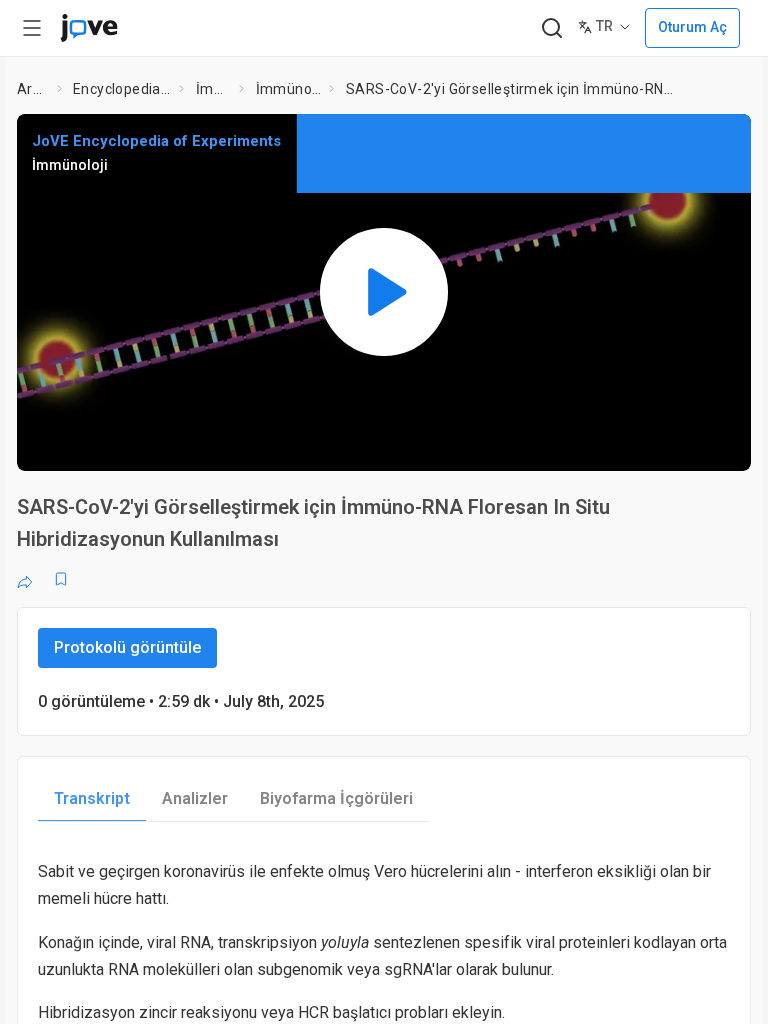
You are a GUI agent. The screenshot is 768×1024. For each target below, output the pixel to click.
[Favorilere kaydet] (61, 579)
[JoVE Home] (89, 28)
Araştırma (33, 89)
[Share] (25, 579)
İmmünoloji (214, 89)
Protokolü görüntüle (127, 647)
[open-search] (551, 28)
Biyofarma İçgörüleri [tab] (336, 798)
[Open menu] (32, 28)
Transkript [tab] (92, 798)
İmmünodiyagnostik (289, 89)
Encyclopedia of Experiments (122, 89)
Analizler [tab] (195, 798)
